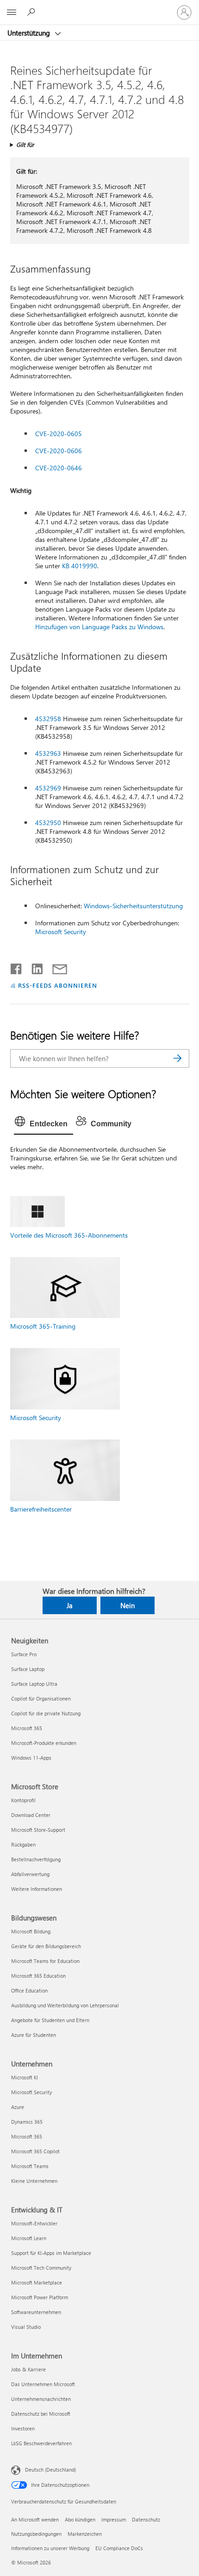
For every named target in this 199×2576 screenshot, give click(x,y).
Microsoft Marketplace (37, 2282)
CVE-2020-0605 (59, 434)
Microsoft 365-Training (43, 1326)
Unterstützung (30, 33)
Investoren (23, 2428)
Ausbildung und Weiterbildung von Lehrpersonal (65, 2005)
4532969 (48, 788)
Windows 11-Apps (31, 1758)
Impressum (114, 2519)
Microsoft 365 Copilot (35, 2151)
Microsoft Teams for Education (45, 1961)
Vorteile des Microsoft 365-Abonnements (69, 1235)
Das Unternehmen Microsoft (43, 2384)
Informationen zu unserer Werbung (50, 2548)
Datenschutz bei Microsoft (41, 2414)
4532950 (48, 823)
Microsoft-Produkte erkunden (44, 1743)
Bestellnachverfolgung (36, 1859)
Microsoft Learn (29, 2238)
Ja (70, 1605)
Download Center (31, 1815)
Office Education (29, 1990)
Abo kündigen (80, 2519)
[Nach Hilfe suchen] (32, 12)
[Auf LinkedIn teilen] (34, 967)
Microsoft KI (25, 2077)
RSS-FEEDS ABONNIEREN (58, 985)
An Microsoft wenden (35, 2519)
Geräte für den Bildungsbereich (46, 1946)
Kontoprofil (23, 1800)
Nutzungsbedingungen (36, 2534)
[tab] (44, 1124)
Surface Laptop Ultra (34, 1684)
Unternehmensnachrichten (41, 2399)
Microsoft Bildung (31, 1931)
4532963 (48, 753)
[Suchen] (178, 1058)
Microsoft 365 (27, 1728)
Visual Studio (26, 2327)
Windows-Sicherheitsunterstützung (133, 906)
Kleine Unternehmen (34, 2181)
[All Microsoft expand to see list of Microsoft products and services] (12, 12)
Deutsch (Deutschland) (50, 2470)
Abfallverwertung (30, 1874)
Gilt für (25, 144)
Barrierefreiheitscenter (41, 1509)
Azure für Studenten (34, 2035)
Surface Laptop (28, 1669)
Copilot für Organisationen (41, 1698)
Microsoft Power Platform (40, 2297)
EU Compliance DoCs (119, 2548)
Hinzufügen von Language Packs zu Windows (99, 627)
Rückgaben (23, 1844)
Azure (18, 2107)
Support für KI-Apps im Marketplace (51, 2253)
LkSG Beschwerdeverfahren (41, 2443)
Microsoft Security (61, 932)
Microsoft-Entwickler (34, 2223)
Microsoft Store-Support (38, 1830)
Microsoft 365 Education (38, 1976)
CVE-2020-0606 (59, 451)
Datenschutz (146, 2519)
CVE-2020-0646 (59, 468)
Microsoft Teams (30, 2166)
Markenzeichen (85, 2534)
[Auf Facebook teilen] (17, 967)
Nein (127, 1605)
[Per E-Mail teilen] (56, 967)
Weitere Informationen (37, 1889)
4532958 (48, 719)
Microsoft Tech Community (41, 2268)
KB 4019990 (80, 566)
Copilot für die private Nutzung (46, 1713)
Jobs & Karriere (28, 2369)
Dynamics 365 (27, 2122)
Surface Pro (24, 1654)
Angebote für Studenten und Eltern (50, 2020)
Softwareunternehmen (36, 2312)
